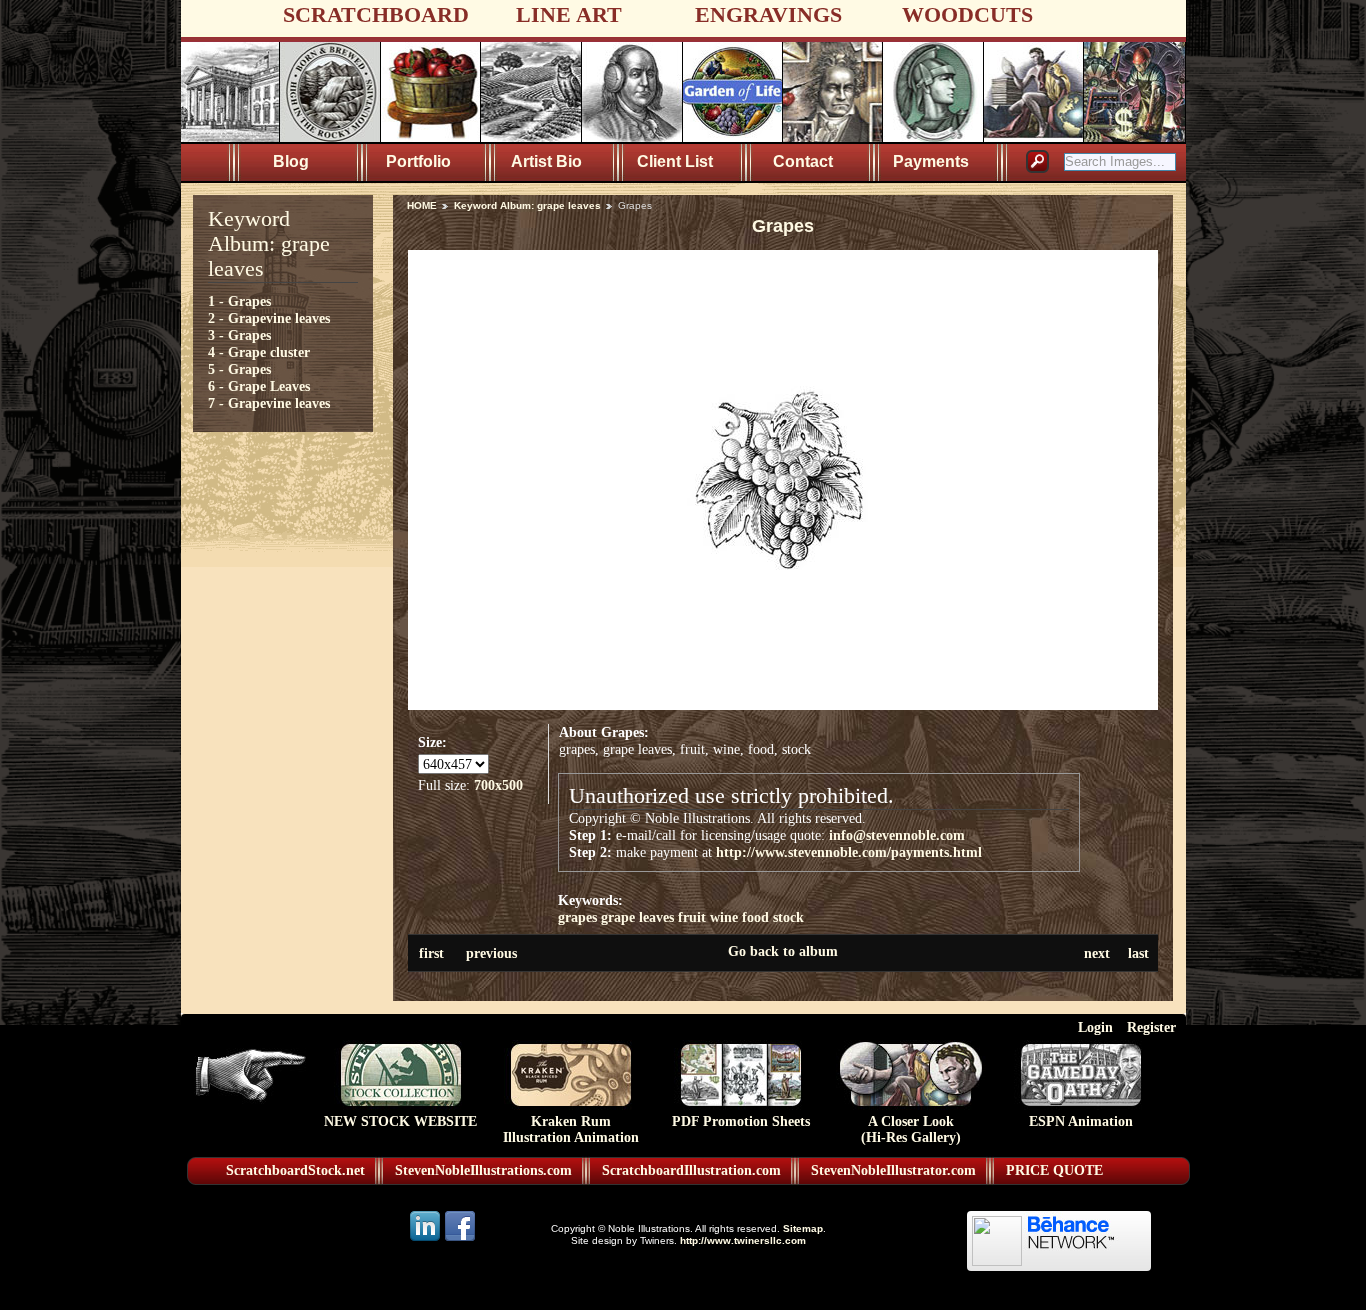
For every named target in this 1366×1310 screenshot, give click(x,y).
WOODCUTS (967, 14)
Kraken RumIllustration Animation (571, 1129)
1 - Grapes (239, 301)
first (431, 953)
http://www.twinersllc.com (743, 1240)
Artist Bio (546, 161)
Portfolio (418, 161)
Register (1151, 1027)
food (755, 917)
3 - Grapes (239, 335)
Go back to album (783, 951)
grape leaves (637, 917)
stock (788, 917)
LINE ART (569, 14)
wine (724, 917)
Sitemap (803, 1228)
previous (491, 953)
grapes (577, 917)
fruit (692, 917)
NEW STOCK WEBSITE (400, 1121)
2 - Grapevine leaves (269, 318)
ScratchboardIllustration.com (691, 1170)
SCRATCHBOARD (376, 14)
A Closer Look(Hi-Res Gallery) (911, 1129)
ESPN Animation (1081, 1121)
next (1097, 953)
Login (1095, 1027)
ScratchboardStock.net (295, 1170)
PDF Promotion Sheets (741, 1121)
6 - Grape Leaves (259, 386)
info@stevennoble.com (897, 835)
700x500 (498, 785)
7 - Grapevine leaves (269, 403)
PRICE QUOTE (1054, 1170)
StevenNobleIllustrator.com (893, 1170)
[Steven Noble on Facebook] (460, 1239)
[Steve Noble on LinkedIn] (426, 1239)
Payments (931, 161)
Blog (291, 161)
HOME (422, 205)
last (1138, 953)
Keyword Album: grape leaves (527, 205)
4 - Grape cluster (259, 352)
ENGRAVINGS (768, 14)
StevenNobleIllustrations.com (483, 1170)
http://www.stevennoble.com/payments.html (849, 852)
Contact (803, 161)
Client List (675, 161)
